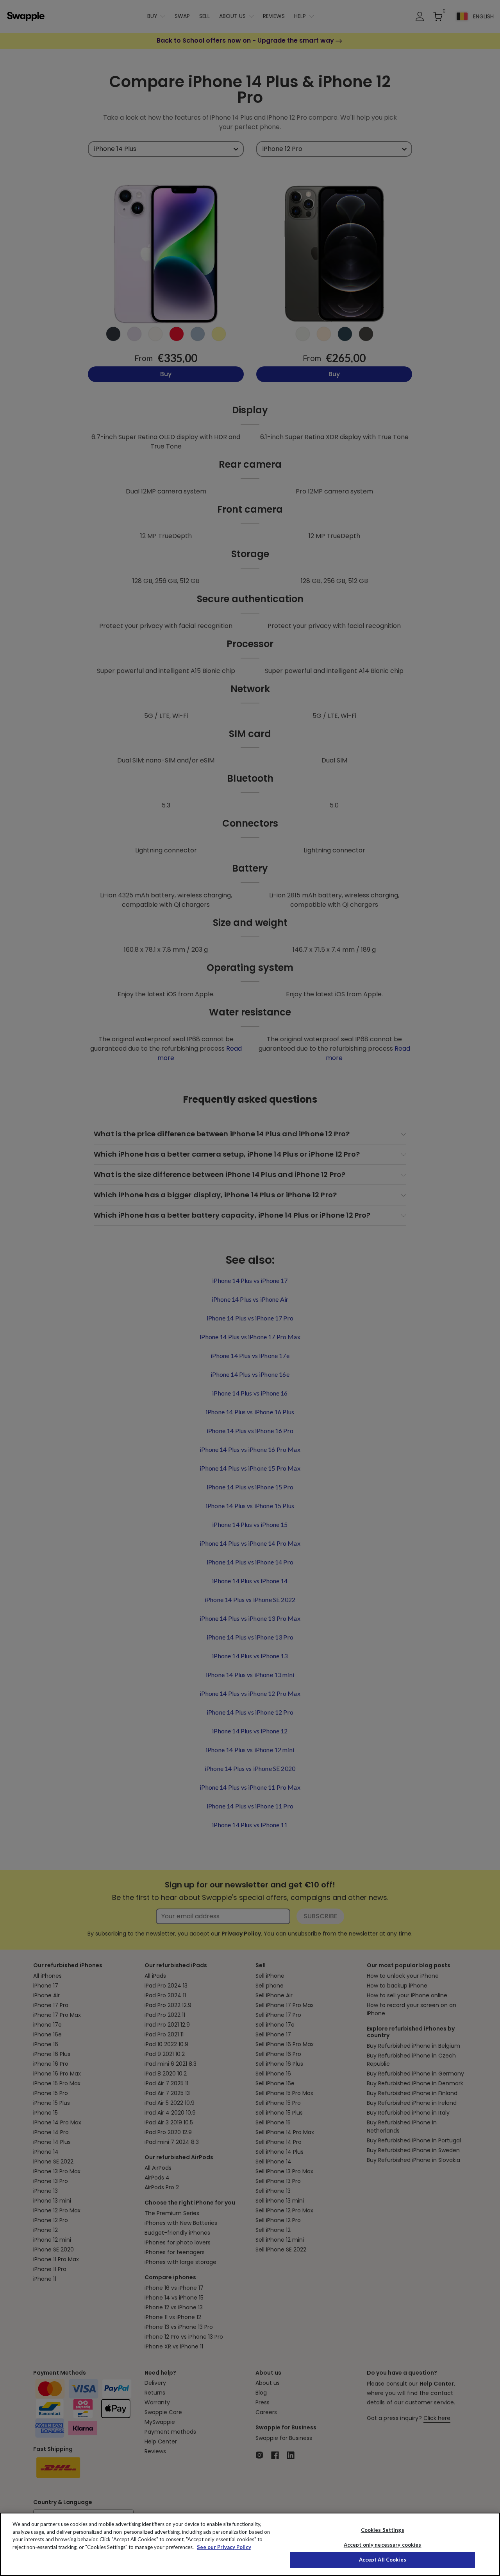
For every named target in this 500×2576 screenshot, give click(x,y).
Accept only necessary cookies (383, 2545)
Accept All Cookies (383, 2560)
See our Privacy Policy (224, 2547)
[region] (250, 2544)
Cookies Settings (383, 2530)
